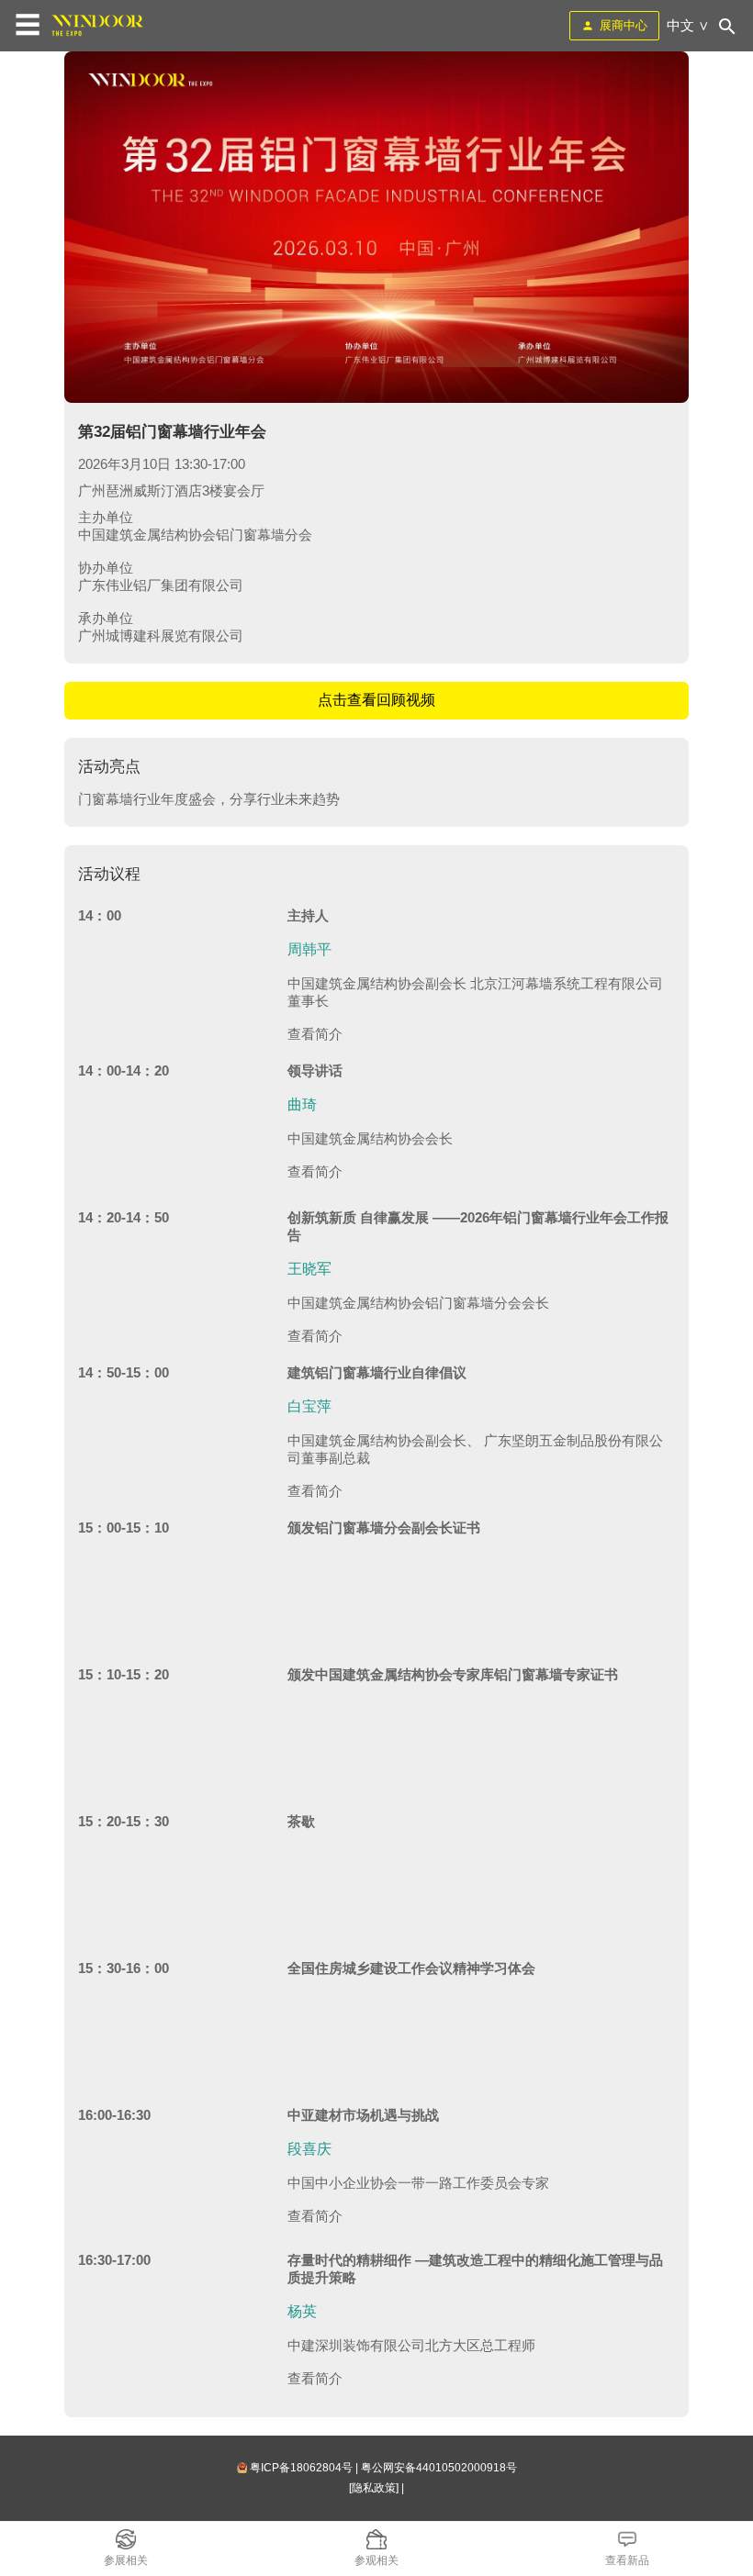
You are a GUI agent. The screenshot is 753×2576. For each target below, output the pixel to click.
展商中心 (624, 25)
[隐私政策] (374, 2488)
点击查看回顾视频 (376, 700)
